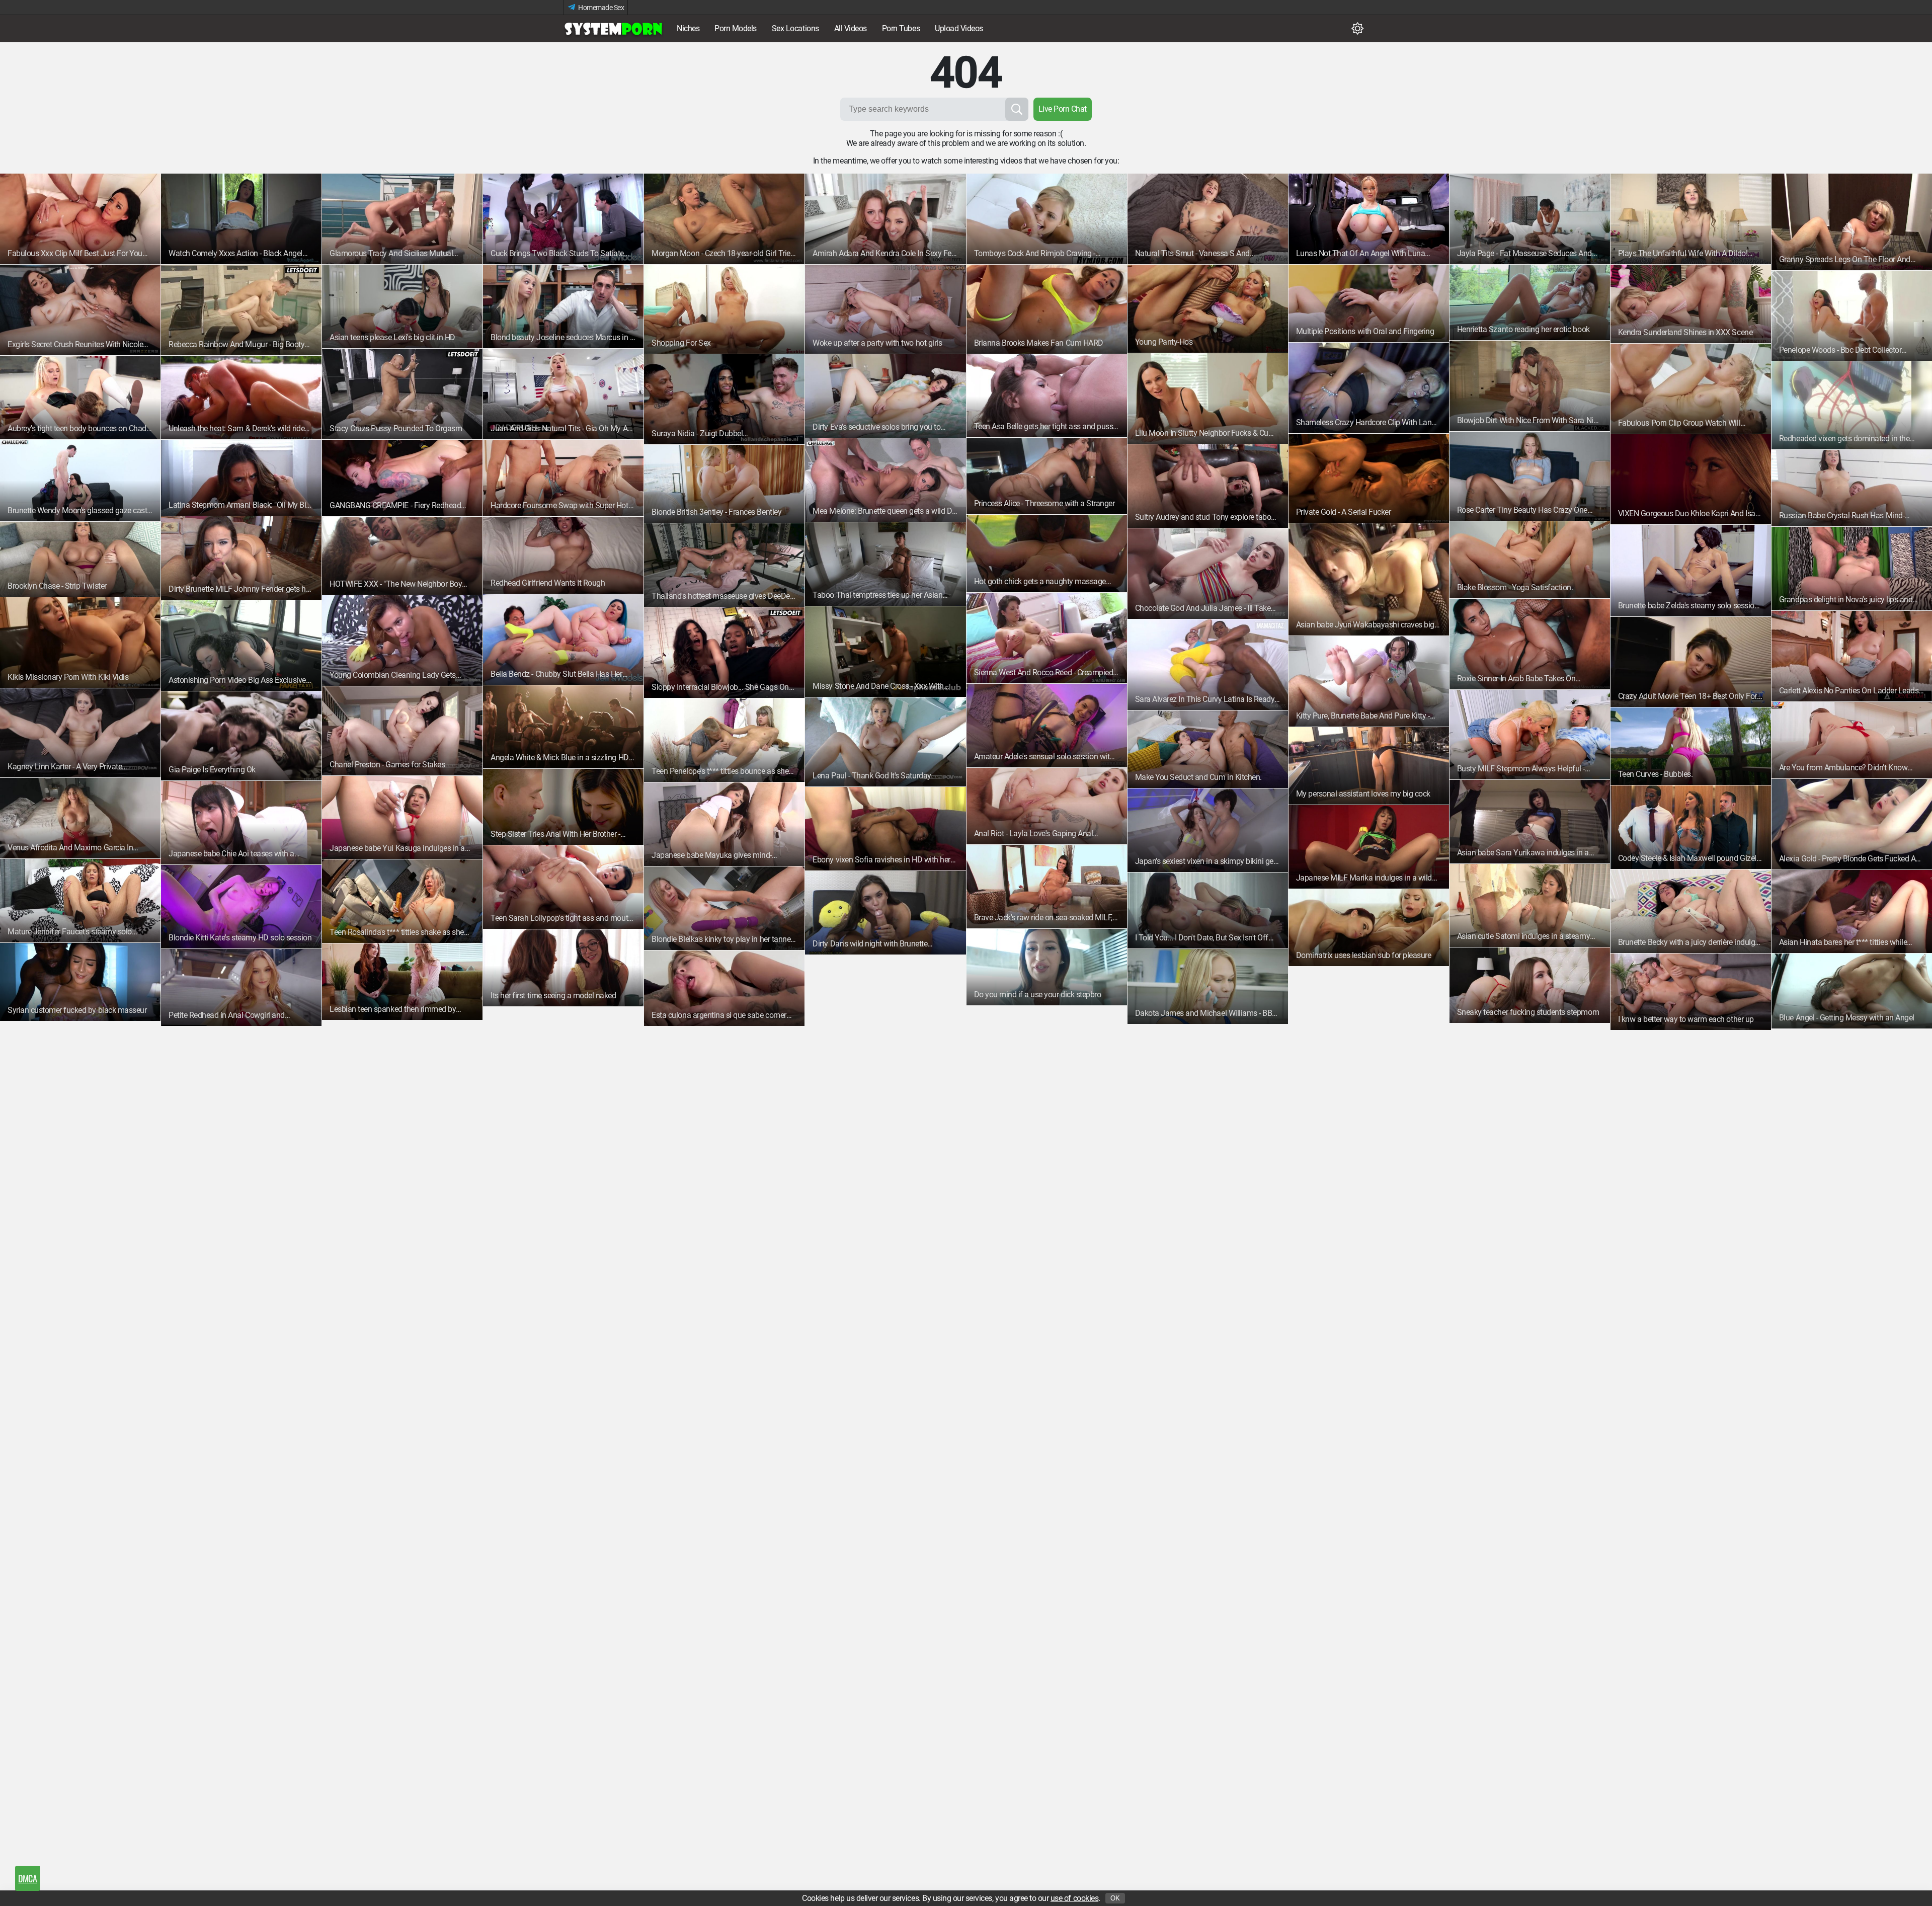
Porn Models (736, 28)
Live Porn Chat (1063, 109)
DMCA (27, 1878)
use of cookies (1074, 1898)
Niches (688, 28)
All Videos (851, 28)
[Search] (1017, 109)
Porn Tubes (901, 28)
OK (1115, 1898)
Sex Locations (795, 28)
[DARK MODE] (1357, 29)
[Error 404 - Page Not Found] (614, 29)
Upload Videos (959, 28)
